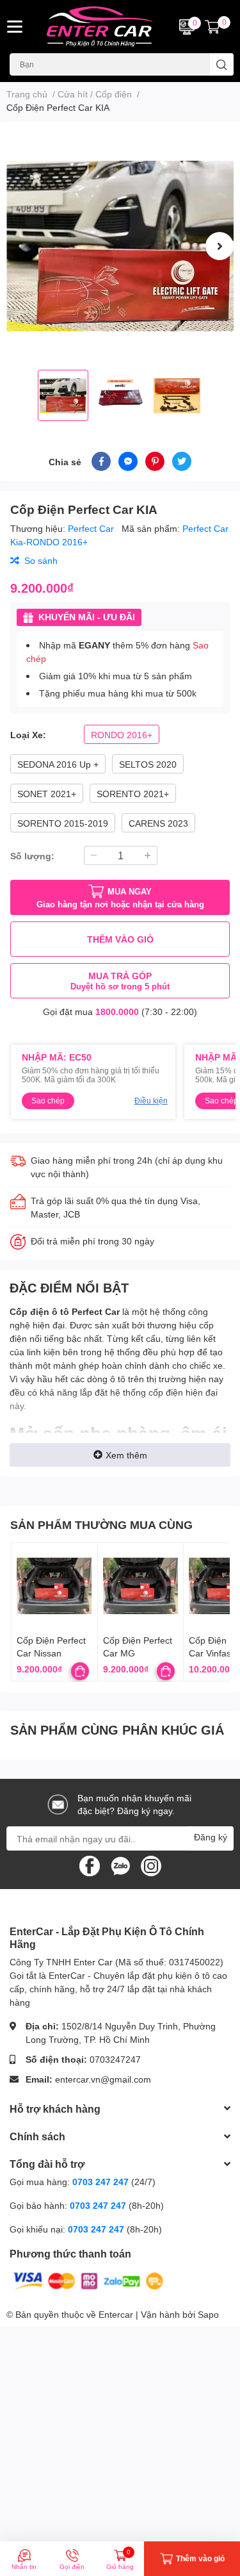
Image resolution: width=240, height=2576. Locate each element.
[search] (222, 64)
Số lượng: (32, 856)
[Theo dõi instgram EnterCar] (151, 1865)
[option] (120, 246)
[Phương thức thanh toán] (88, 2280)
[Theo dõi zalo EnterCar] (120, 1865)
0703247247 (115, 2059)
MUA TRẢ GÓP (120, 981)
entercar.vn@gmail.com (103, 2079)
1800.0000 (117, 1011)
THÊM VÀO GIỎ (120, 939)
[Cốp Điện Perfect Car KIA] (120, 246)
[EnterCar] (100, 27)
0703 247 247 (100, 2182)
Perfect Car (92, 528)
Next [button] (220, 246)
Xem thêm (126, 1455)
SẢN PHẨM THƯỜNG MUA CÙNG (101, 1524)
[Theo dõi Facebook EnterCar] (90, 1865)
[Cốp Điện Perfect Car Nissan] (54, 1586)
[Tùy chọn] (80, 1671)
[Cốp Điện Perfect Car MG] (141, 1586)
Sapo (208, 2314)
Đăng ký (211, 1837)
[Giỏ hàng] (212, 27)
